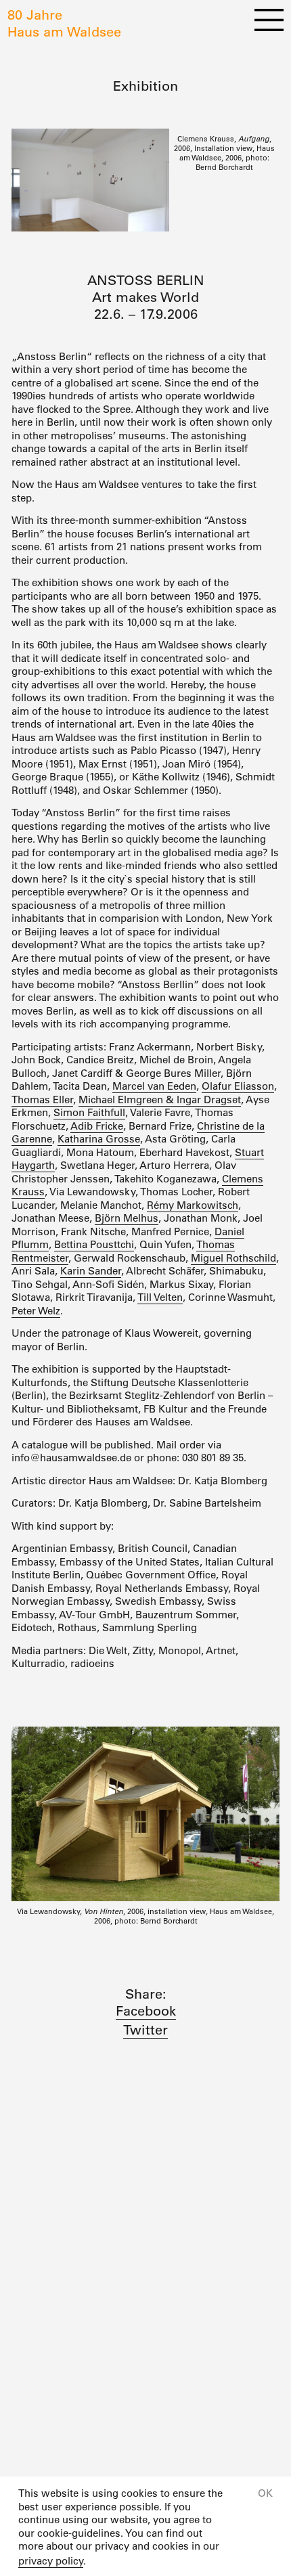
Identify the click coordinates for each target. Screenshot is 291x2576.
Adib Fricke (97, 1126)
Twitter (145, 2030)
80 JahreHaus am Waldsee (64, 23)
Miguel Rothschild (233, 1258)
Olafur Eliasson (238, 1086)
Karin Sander (91, 1271)
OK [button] (265, 2493)
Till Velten (160, 1297)
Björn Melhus (127, 1218)
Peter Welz (36, 1311)
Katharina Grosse (99, 1139)
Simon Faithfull (89, 1112)
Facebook (146, 2011)
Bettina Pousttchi (94, 1244)
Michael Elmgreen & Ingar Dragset (160, 1100)
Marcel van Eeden (154, 1086)
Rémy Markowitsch (193, 1205)
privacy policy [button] (51, 2561)
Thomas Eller (42, 1100)
